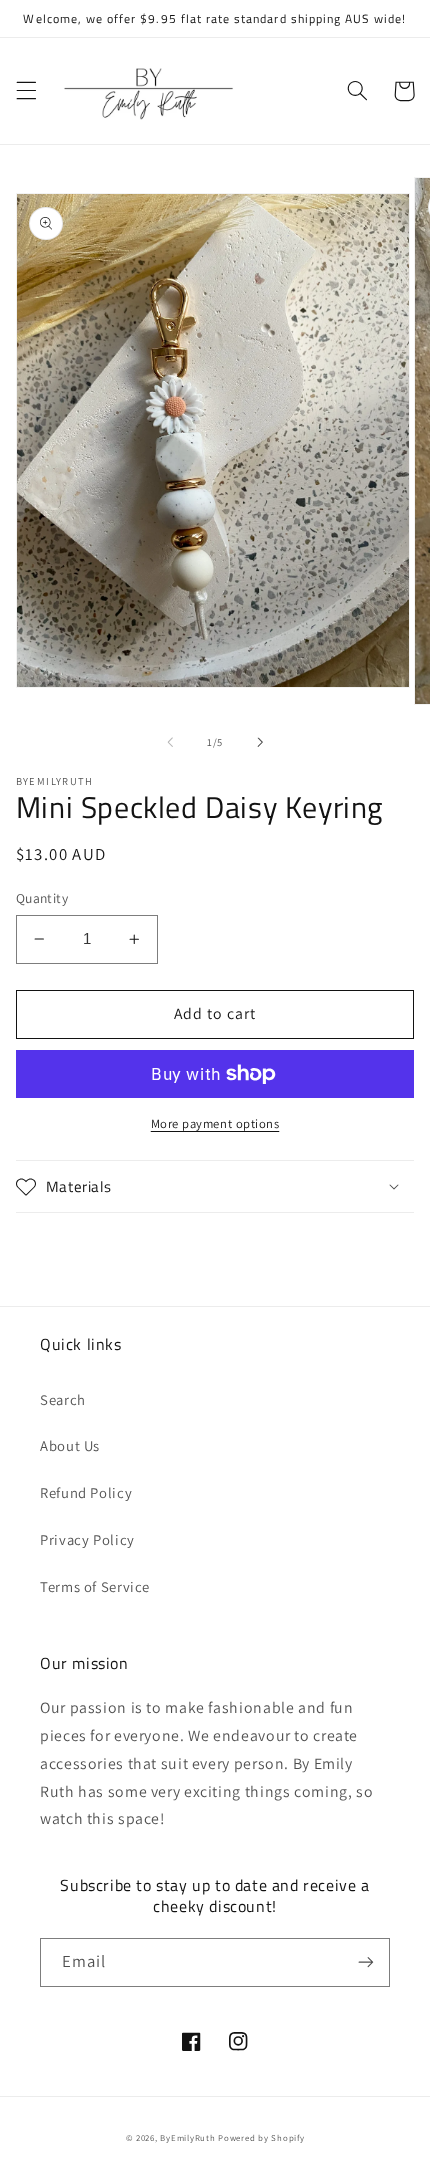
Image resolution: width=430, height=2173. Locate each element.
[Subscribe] (366, 1962)
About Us (70, 1445)
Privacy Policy (87, 1539)
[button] (26, 91)
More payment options (215, 1123)
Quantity (42, 898)
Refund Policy (86, 1492)
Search (63, 1399)
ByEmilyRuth (187, 2138)
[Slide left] (170, 743)
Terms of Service (95, 1586)
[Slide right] (260, 743)
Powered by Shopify (261, 2138)
